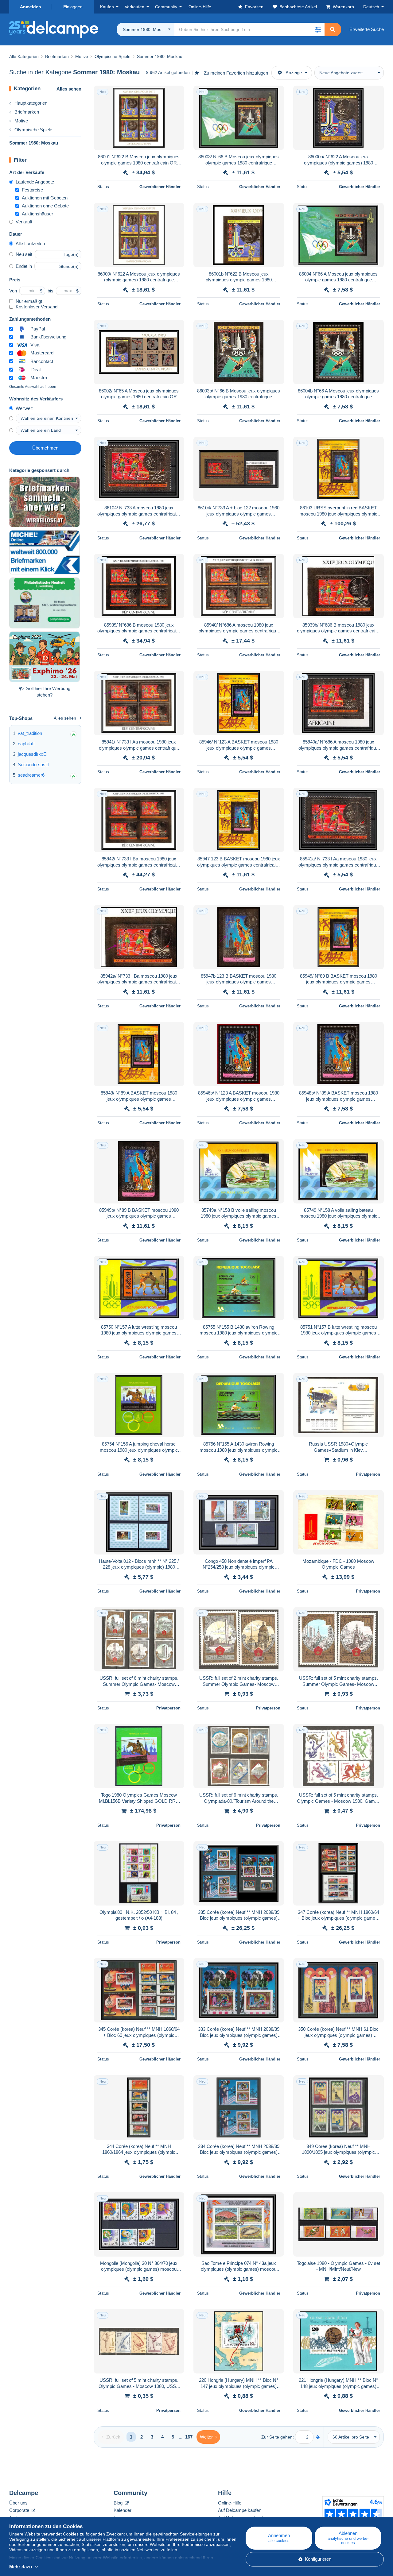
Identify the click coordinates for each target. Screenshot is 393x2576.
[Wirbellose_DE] (45, 502)
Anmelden (31, 7)
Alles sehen (69, 89)
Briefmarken (27, 112)
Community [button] (166, 7)
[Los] (318, 2437)
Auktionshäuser (37, 214)
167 (189, 2437)
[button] (318, 29)
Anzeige (294, 73)
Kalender (123, 2510)
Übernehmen (45, 448)
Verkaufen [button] (134, 7)
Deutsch (371, 7)
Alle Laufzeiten (30, 243)
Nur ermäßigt (29, 301)
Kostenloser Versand (37, 307)
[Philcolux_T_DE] (45, 657)
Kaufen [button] (107, 7)
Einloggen (73, 7)
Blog (119, 2503)
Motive (21, 121)
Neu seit (24, 254)
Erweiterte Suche (367, 29)
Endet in (24, 266)
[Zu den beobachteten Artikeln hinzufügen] (176, 94)
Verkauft (24, 222)
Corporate (20, 2510)
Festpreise (32, 190)
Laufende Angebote (35, 182)
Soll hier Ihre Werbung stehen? (48, 692)
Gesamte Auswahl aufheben (33, 387)
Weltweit (24, 408)
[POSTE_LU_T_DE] (45, 603)
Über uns (18, 2503)
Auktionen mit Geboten (45, 198)
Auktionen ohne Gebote (45, 206)
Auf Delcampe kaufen (240, 2510)
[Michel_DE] (45, 552)
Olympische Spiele (33, 130)
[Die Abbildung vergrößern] (139, 118)
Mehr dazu (21, 2567)
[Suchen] (333, 29)
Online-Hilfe (230, 2503)
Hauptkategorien (31, 103)
